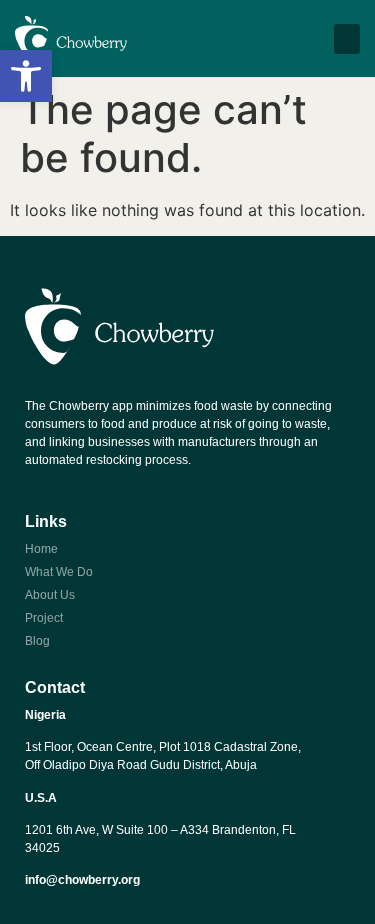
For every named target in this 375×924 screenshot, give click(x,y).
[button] (26, 76)
